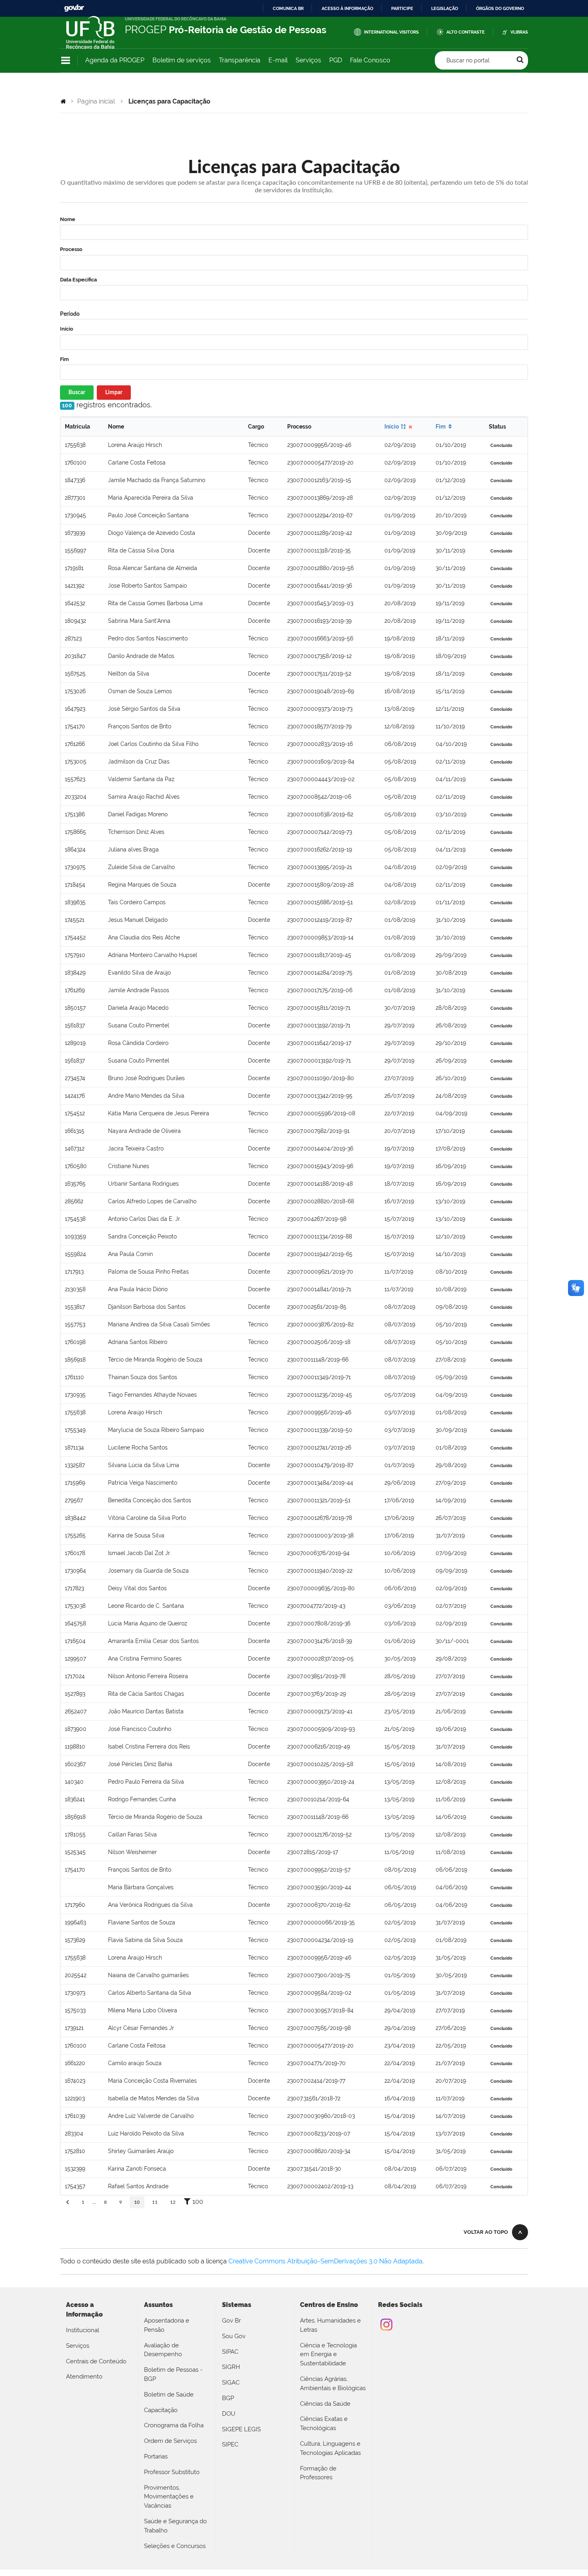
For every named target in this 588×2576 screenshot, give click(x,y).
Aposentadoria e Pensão (167, 2325)
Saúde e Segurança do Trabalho (175, 2526)
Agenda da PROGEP (115, 60)
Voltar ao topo (486, 2232)
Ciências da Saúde (325, 2404)
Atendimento (84, 2377)
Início (67, 329)
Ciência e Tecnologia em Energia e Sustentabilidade (328, 2355)
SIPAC (230, 2352)
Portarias (156, 2456)
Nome (68, 219)
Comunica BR (288, 8)
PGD (336, 60)
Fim (64, 359)
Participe (402, 8)
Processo (71, 249)
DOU (229, 2414)
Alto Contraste (466, 32)
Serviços (308, 60)
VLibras (519, 32)
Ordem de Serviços (170, 2441)
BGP (228, 2398)
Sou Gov (234, 2336)
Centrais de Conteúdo (96, 2361)
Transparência (240, 60)
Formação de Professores (318, 2473)
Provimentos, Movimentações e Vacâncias (169, 2497)
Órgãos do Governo (500, 8)
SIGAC (231, 2383)
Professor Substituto (172, 2472)
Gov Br (231, 2321)
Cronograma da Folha (174, 2425)
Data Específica (78, 280)
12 (173, 2202)
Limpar (114, 393)
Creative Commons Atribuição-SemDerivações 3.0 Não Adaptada (325, 2261)
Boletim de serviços (182, 60)
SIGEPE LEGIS (241, 2429)
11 (155, 2202)
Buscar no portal (468, 60)
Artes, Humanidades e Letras (330, 2325)
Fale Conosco (370, 60)
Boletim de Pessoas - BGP (173, 2374)
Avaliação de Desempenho (163, 2350)
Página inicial (96, 101)
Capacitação (161, 2410)
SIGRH (231, 2367)
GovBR (74, 8)
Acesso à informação (347, 8)
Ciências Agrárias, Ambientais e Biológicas (333, 2384)
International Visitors (391, 32)
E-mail (278, 60)
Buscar (77, 393)
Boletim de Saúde (169, 2395)
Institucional (83, 2330)
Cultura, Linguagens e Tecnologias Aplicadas (330, 2448)
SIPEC (230, 2444)
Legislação (445, 8)
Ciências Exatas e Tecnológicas (324, 2423)
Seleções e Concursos (175, 2546)
